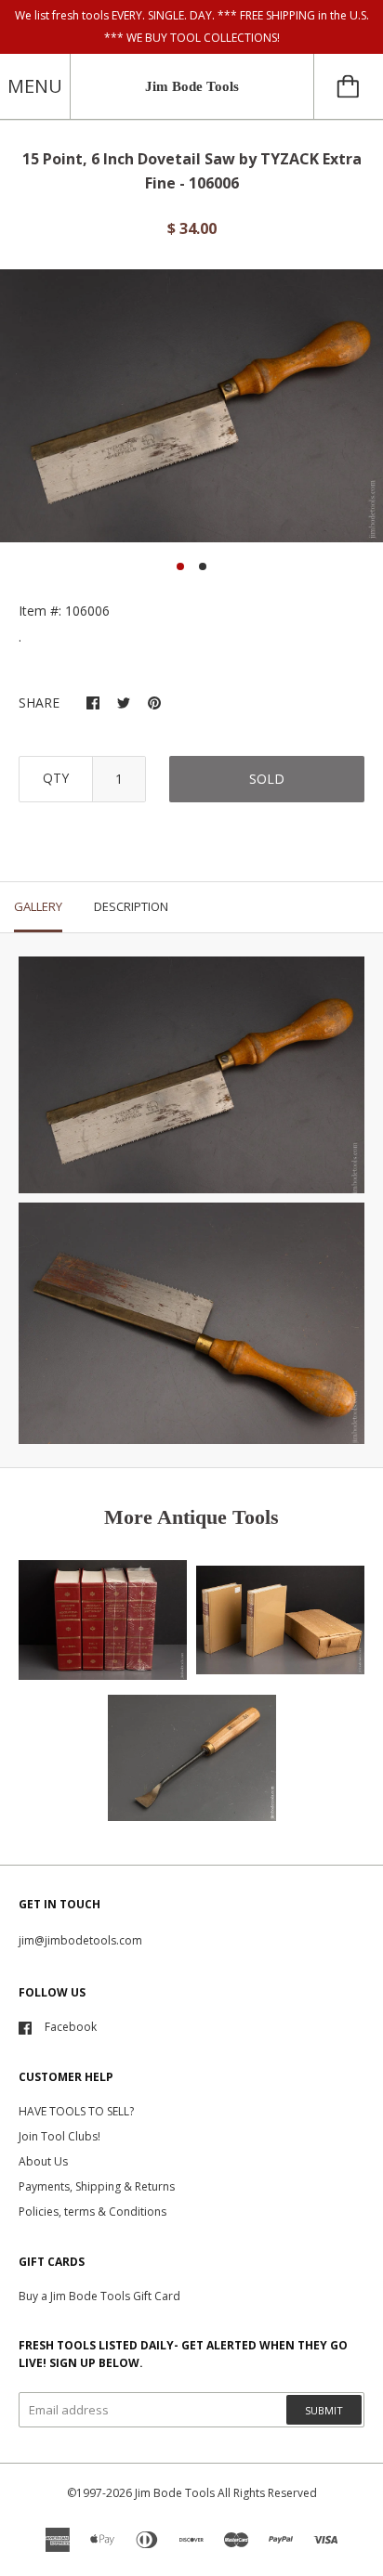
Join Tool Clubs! (59, 2136)
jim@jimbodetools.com (80, 1940)
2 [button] (203, 566)
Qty (56, 778)
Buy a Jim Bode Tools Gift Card (99, 2296)
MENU (35, 86)
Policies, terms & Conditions (92, 2212)
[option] (191, 406)
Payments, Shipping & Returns (97, 2186)
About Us (43, 2161)
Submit (324, 2410)
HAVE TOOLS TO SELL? (76, 2111)
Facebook (71, 2027)
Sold (267, 779)
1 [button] (180, 566)
